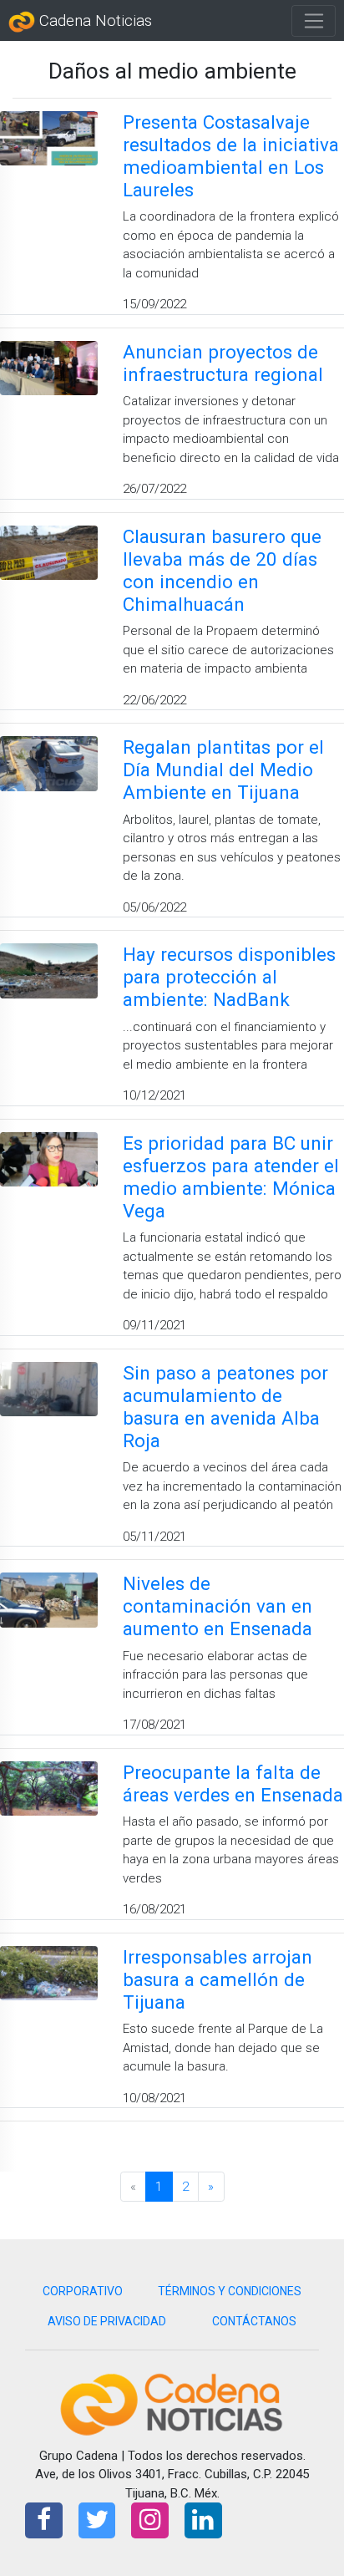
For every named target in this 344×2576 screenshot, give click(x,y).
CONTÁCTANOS (254, 2321)
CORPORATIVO (83, 2291)
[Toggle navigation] (314, 21)
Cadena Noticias (94, 21)
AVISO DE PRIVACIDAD (107, 2321)
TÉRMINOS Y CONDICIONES (230, 2291)
